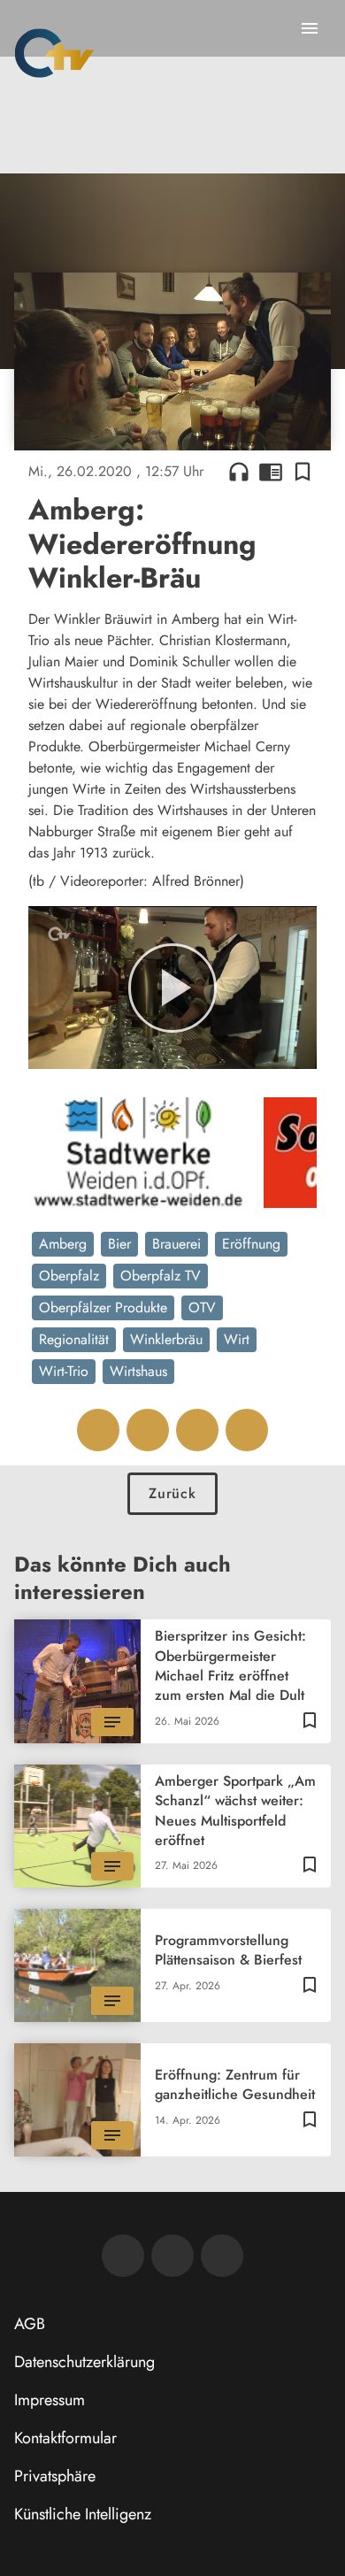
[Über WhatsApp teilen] (191, 1436)
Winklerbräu (166, 1346)
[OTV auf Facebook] (166, 2262)
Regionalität (74, 1346)
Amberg (63, 1250)
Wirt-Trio (64, 1377)
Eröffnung (251, 1250)
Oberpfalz (69, 1282)
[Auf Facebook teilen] (92, 1436)
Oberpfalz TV (161, 1282)
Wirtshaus (138, 1377)
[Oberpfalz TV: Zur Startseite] (54, 53)
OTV (202, 1314)
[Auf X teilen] (142, 1436)
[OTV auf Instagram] (216, 2262)
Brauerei (176, 1250)
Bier (119, 1250)
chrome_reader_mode (257, 465)
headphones (226, 465)
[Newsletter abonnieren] (117, 2262)
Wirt (237, 1346)
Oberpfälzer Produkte (103, 1314)
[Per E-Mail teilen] (241, 1436)
